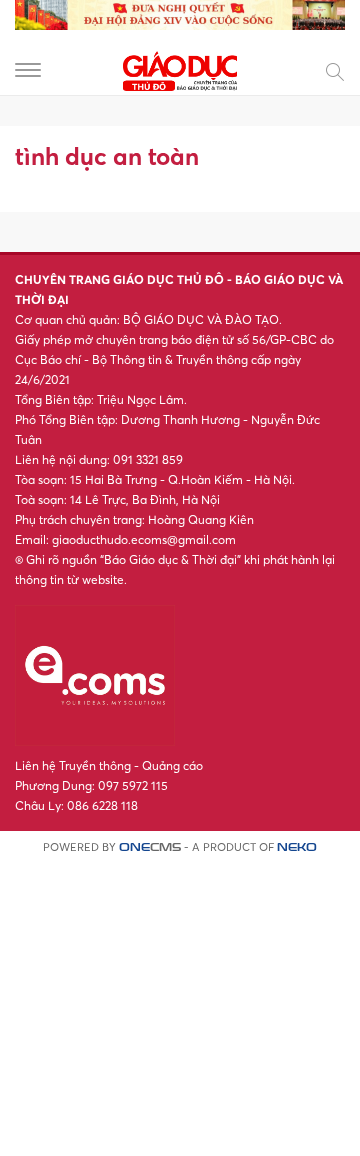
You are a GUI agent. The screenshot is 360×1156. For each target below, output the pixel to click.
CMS (150, 847)
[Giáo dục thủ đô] (180, 68)
